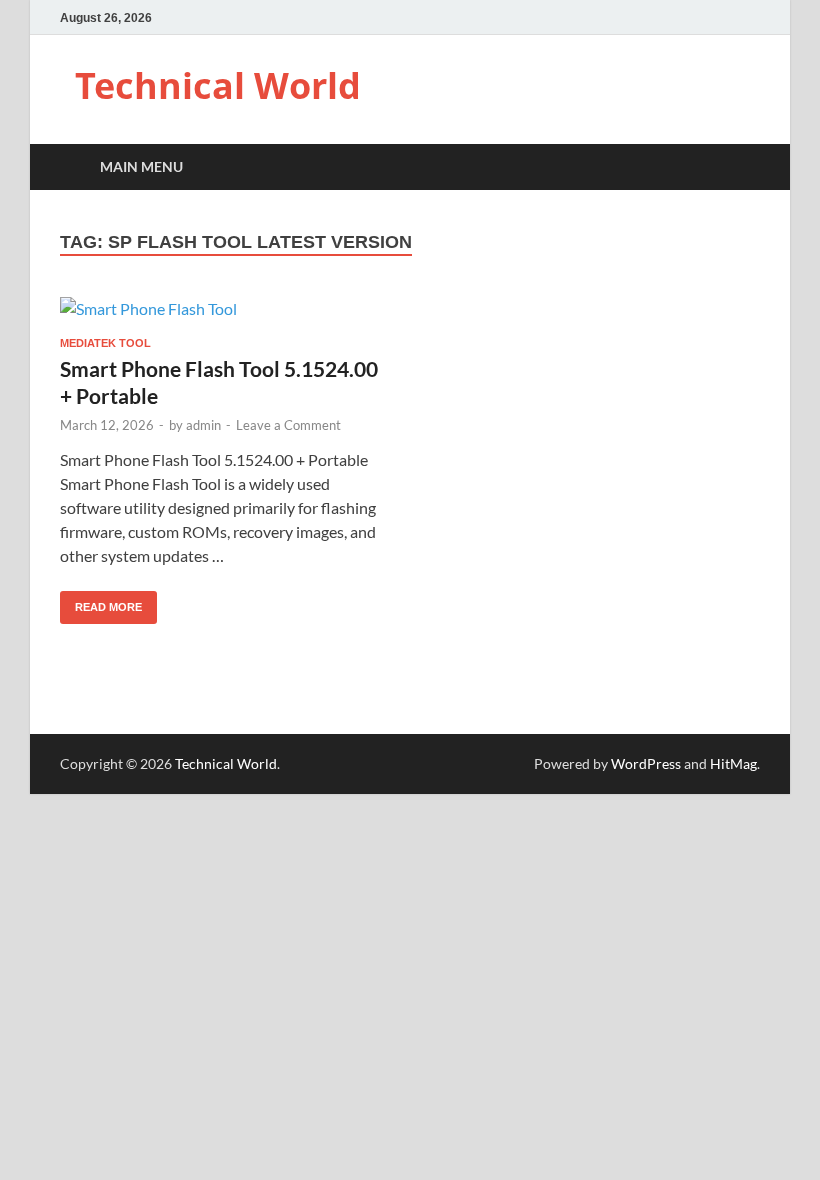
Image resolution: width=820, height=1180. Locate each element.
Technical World (218, 85)
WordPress (646, 763)
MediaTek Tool (105, 343)
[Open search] (740, 167)
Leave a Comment (288, 425)
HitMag (733, 763)
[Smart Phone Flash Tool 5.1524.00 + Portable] (225, 308)
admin (203, 425)
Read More (101, 602)
